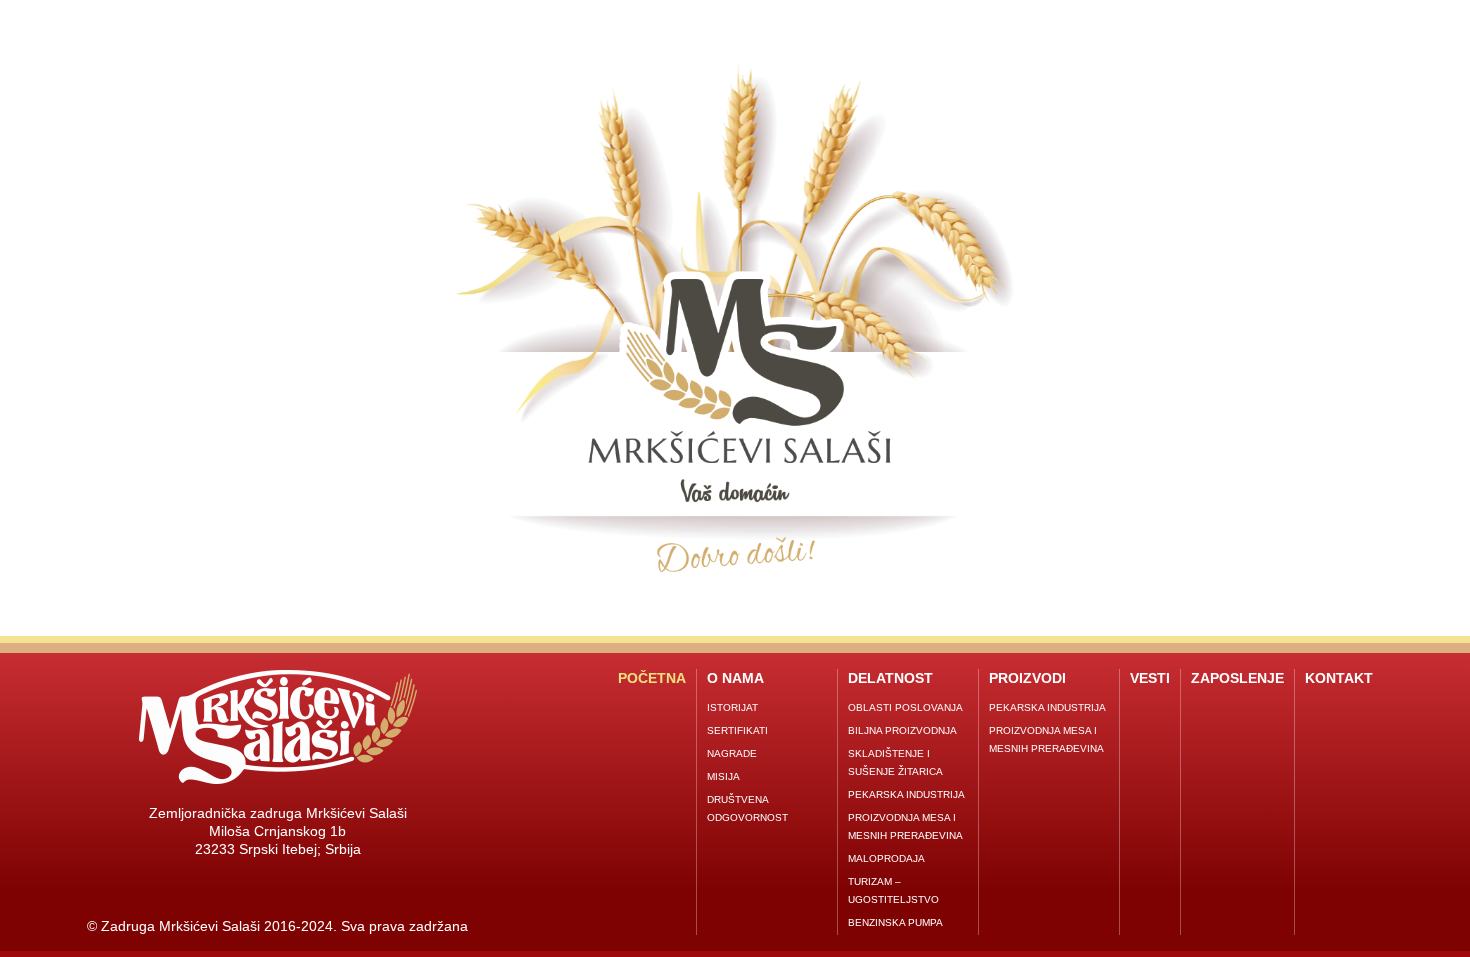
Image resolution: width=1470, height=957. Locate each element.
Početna (652, 678)
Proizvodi (1027, 678)
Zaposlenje (1237, 678)
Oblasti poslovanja (905, 707)
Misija (723, 776)
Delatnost (890, 678)
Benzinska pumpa (895, 922)
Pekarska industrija (906, 794)
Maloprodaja (886, 858)
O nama (735, 678)
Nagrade (732, 753)
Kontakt (1339, 678)
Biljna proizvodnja (902, 730)
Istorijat (732, 707)
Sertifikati (737, 730)
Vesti (1150, 678)
